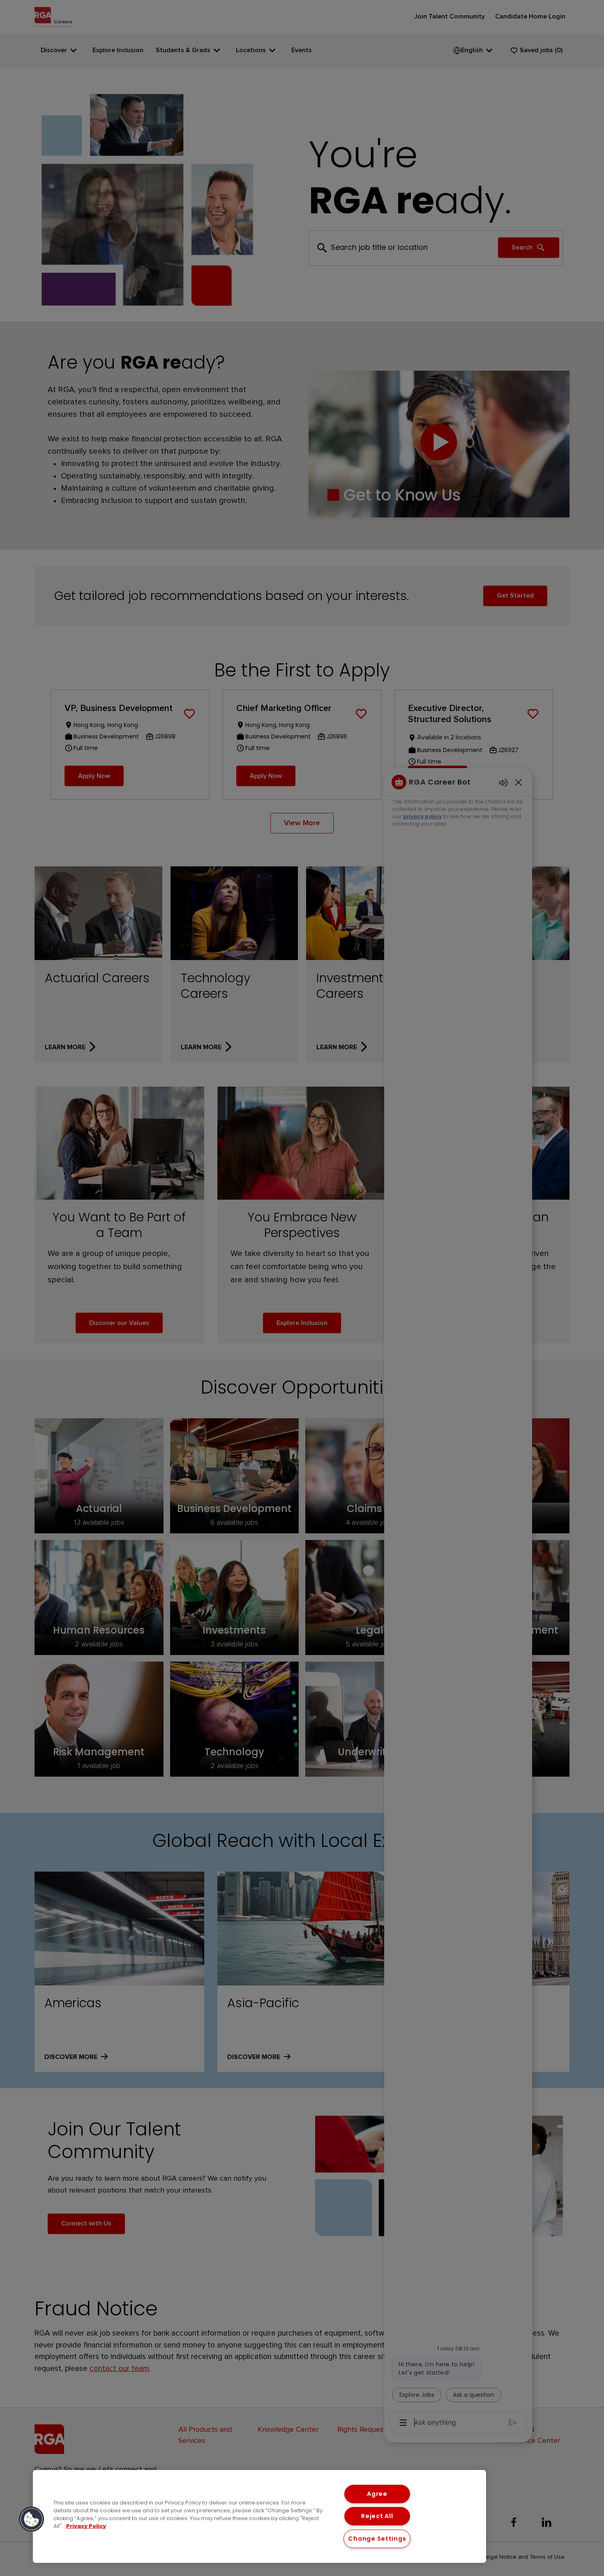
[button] (32, 2519)
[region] (259, 2516)
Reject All (377, 2516)
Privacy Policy (86, 2526)
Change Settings (377, 2539)
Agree (377, 2494)
